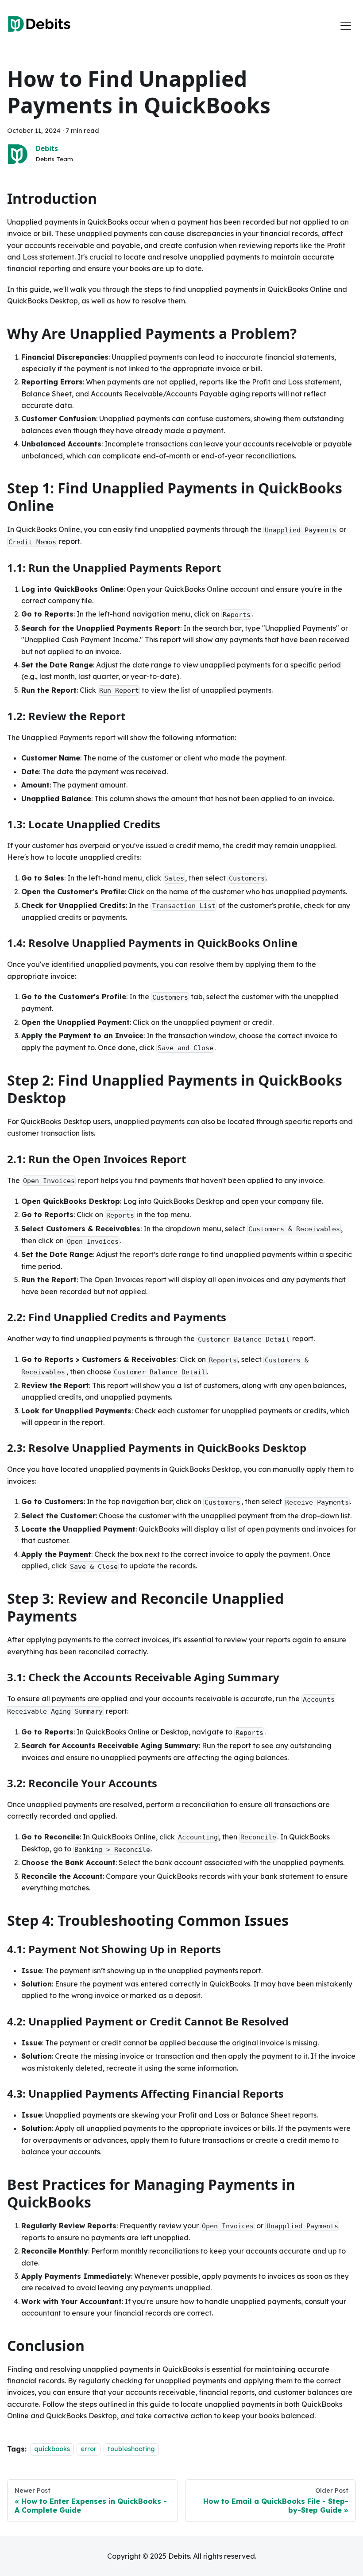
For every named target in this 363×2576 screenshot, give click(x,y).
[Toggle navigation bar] (346, 26)
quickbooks (52, 2449)
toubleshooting (131, 2449)
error (89, 2449)
